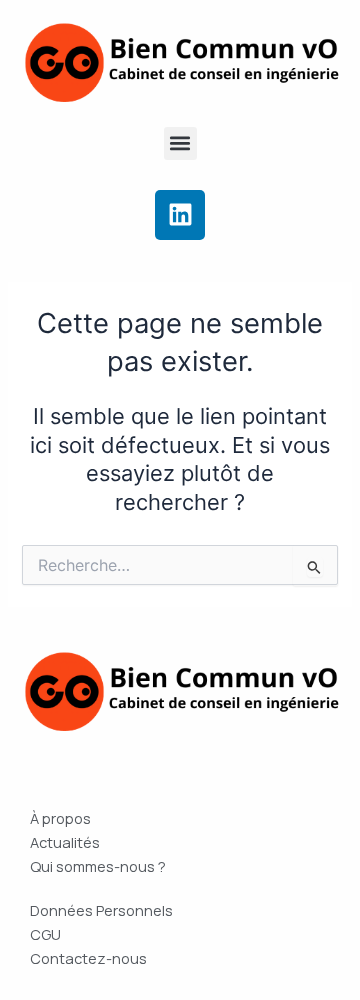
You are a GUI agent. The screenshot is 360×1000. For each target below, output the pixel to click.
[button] (180, 143)
